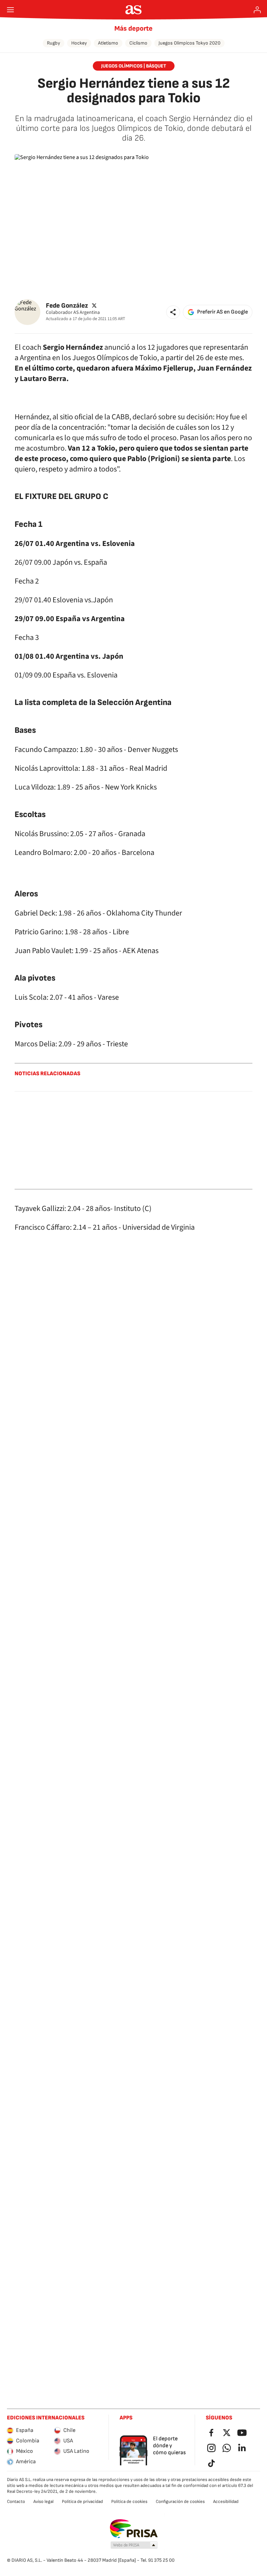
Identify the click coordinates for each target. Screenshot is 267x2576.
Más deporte (133, 29)
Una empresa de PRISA (134, 2529)
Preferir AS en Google (222, 312)
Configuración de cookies (180, 2502)
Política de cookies (129, 2502)
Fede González (67, 306)
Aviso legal (43, 2502)
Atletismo (108, 43)
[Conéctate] (257, 10)
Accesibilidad (226, 2502)
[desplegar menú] (10, 10)
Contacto (16, 2502)
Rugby (54, 43)
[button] (173, 312)
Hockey (79, 43)
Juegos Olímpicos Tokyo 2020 (189, 43)
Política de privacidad (82, 2502)
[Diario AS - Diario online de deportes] (134, 10)
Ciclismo (138, 43)
